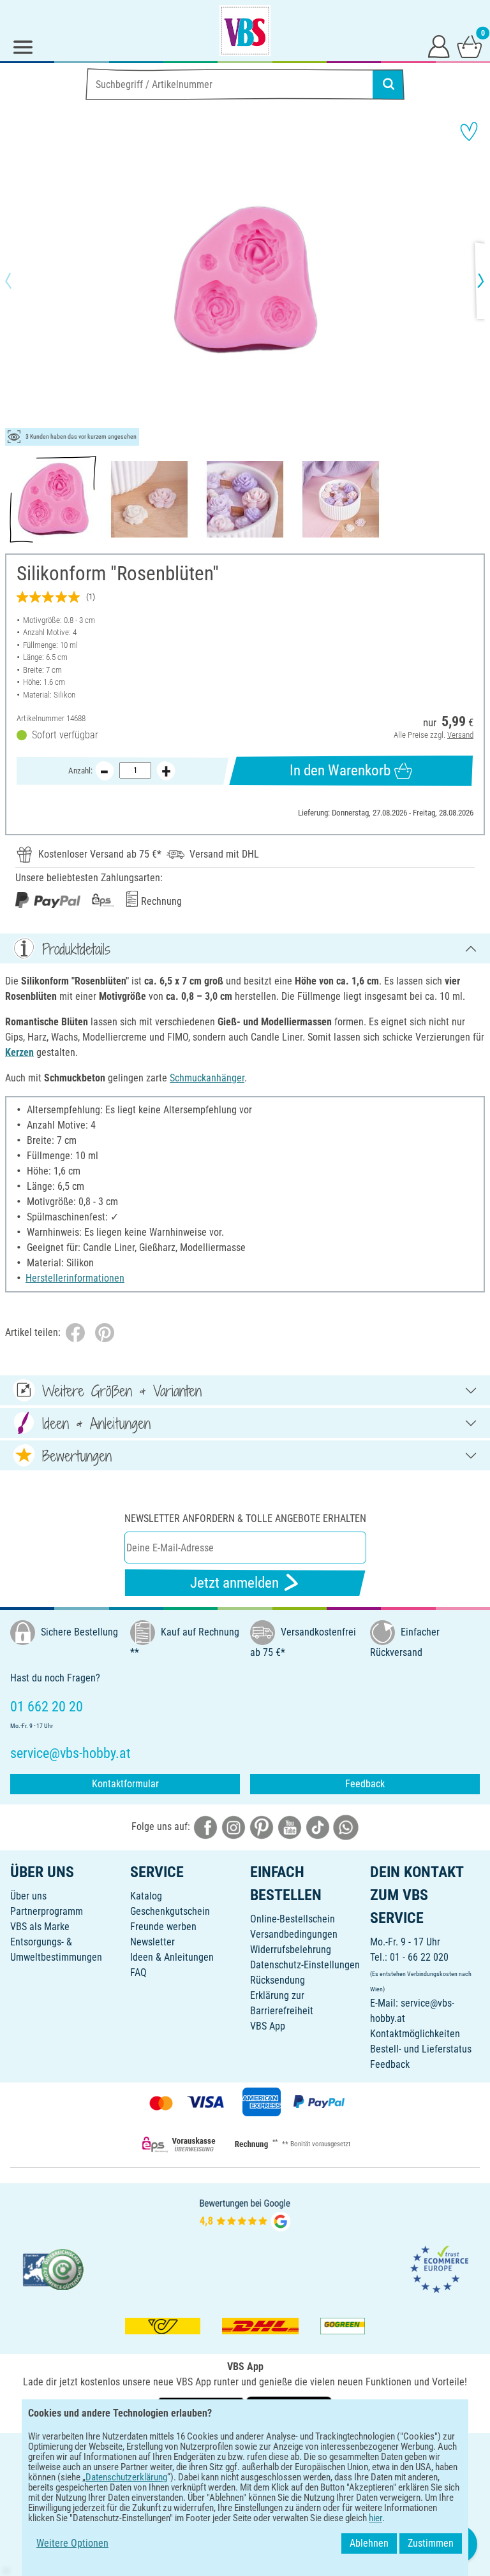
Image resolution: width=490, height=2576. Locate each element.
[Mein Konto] (439, 46)
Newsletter (152, 1942)
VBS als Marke (40, 1927)
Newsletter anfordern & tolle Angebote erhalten (245, 1519)
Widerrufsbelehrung (291, 1950)
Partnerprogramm (47, 1911)
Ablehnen (369, 2543)
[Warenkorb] (470, 46)
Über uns (28, 1896)
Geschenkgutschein (170, 1911)
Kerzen (19, 1052)
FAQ (138, 1972)
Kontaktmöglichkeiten (415, 2034)
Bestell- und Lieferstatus (421, 2049)
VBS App (268, 2026)
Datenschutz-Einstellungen (305, 1965)
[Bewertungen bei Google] (245, 2214)
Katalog (146, 1896)
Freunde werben (163, 1927)
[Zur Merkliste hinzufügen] (469, 131)
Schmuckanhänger (207, 1078)
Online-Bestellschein (293, 1919)
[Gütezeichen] (54, 2268)
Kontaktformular (125, 1784)
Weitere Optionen (72, 2543)
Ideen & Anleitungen (172, 1957)
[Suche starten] (389, 84)
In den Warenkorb (340, 771)
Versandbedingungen (294, 1934)
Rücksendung (278, 1980)
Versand (460, 735)
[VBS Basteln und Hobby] (245, 31)
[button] (19, 281)
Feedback (365, 1784)
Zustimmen (431, 2543)
